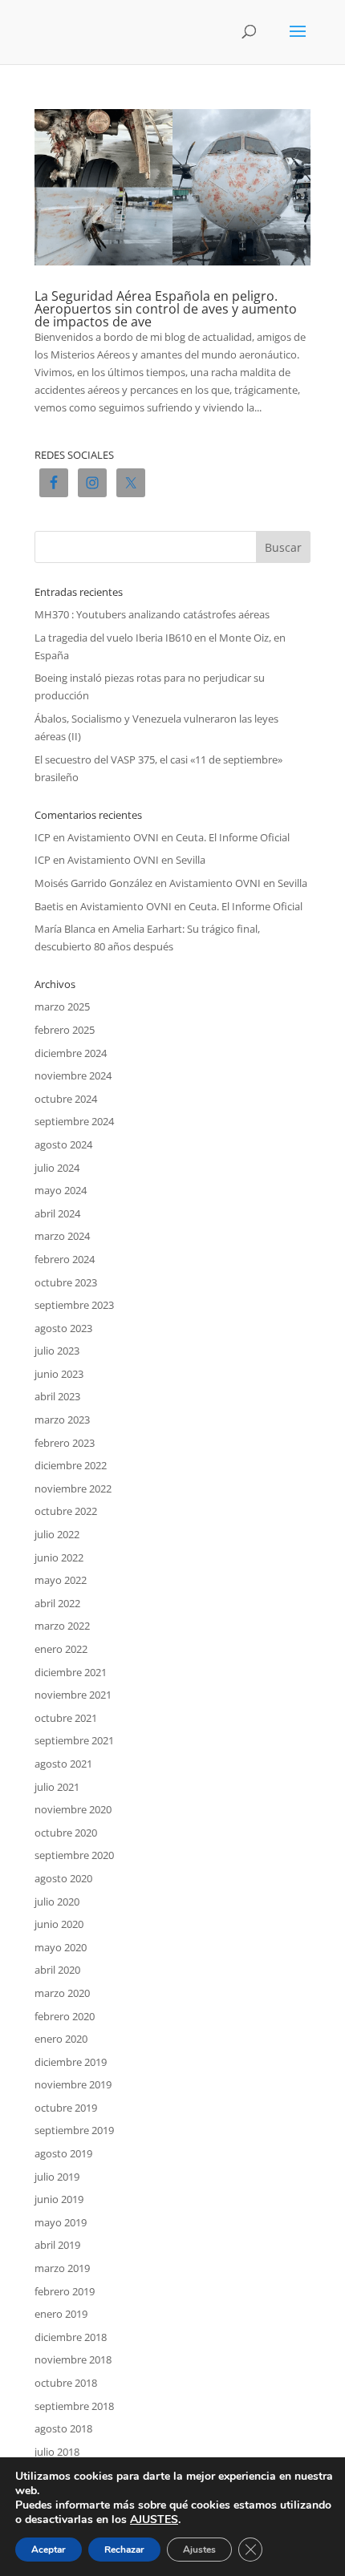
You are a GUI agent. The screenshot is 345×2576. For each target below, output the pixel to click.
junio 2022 (59, 1557)
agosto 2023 (63, 1328)
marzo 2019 (62, 2268)
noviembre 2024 (73, 1075)
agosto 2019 (63, 2153)
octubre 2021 (66, 1718)
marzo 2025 (62, 1007)
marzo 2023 (62, 1420)
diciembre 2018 (71, 2337)
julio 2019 (57, 2177)
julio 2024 (57, 1168)
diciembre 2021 (71, 1672)
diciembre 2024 (71, 1053)
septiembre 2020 (74, 1855)
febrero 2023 (65, 1443)
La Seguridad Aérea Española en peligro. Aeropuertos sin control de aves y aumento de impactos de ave (166, 309)
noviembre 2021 (73, 1695)
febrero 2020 (65, 2016)
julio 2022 (57, 1534)
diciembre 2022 (71, 1465)
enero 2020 (61, 2039)
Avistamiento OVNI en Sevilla (136, 860)
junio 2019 (59, 2199)
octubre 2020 (66, 1833)
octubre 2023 (66, 1282)
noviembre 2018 (73, 2359)
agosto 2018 (63, 2428)
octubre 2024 (66, 1099)
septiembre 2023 (74, 1305)
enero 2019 (61, 2314)
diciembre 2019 (71, 2062)
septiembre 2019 (74, 2130)
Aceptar (49, 2550)
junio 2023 (59, 1374)
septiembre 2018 (74, 2406)
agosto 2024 (63, 1144)
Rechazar (124, 2550)
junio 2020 (59, 1924)
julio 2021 (57, 1787)
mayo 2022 (61, 1580)
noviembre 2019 (73, 2084)
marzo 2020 (62, 1993)
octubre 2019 (66, 2108)
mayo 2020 (61, 1947)
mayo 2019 (61, 2222)
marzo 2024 (62, 1236)
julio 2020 (57, 1902)
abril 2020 (57, 1970)
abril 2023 (57, 1396)
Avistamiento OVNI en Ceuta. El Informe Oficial (179, 837)
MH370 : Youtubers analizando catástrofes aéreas (152, 614)
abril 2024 (57, 1213)
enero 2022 (61, 1649)
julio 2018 (57, 2452)
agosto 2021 (63, 1764)
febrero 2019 (65, 2291)
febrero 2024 (65, 1259)
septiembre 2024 (74, 1121)
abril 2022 (57, 1603)
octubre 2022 (66, 1511)
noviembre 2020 (73, 1809)
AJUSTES (154, 2520)
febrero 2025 (65, 1030)
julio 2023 (57, 1351)
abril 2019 (57, 2245)
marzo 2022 (62, 1626)
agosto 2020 (63, 1878)
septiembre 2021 (74, 1740)
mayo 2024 (61, 1190)
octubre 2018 (66, 2383)
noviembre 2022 (73, 1488)
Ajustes (199, 2550)
